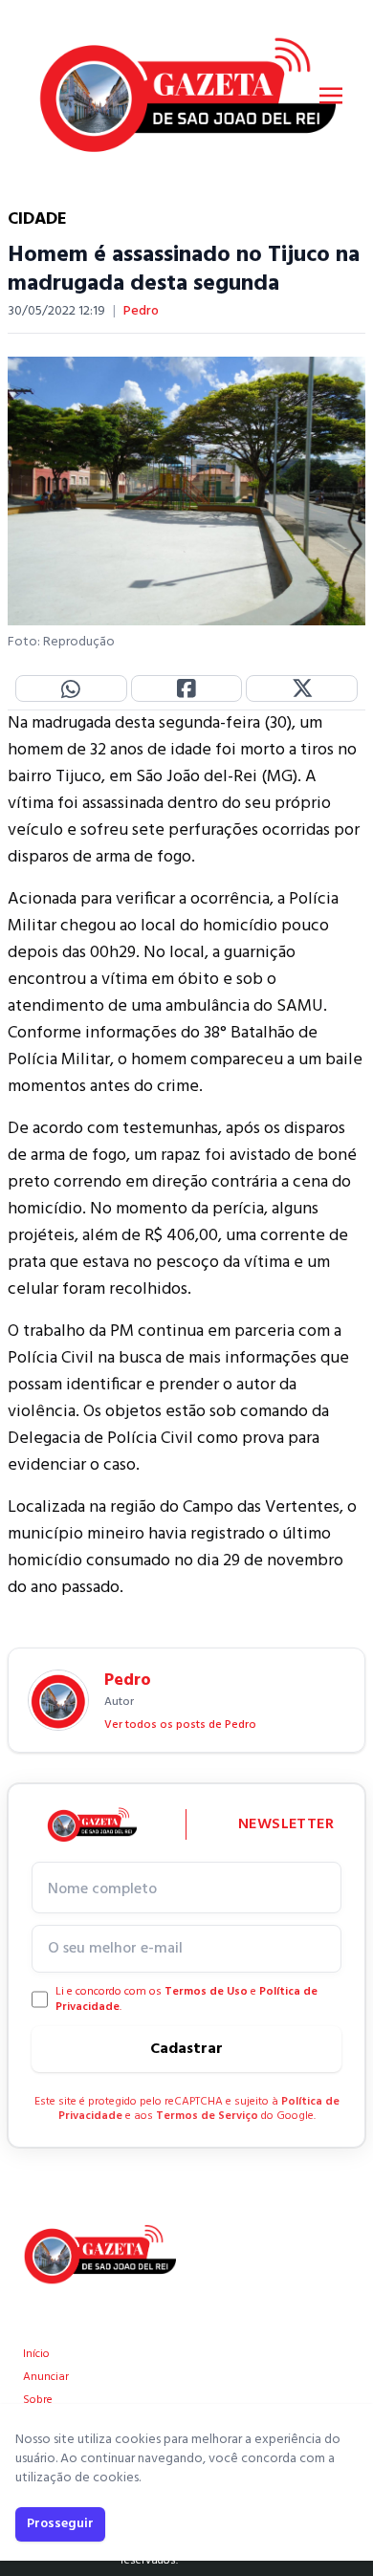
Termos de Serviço (207, 2116)
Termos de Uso (206, 1992)
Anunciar (46, 2377)
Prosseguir (60, 2524)
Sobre (38, 2400)
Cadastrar (186, 2049)
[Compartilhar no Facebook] (187, 688)
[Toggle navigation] (331, 96)
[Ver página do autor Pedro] (58, 1700)
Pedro (141, 312)
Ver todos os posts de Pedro (180, 1725)
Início (36, 2354)
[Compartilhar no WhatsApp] (71, 688)
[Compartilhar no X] (302, 688)
